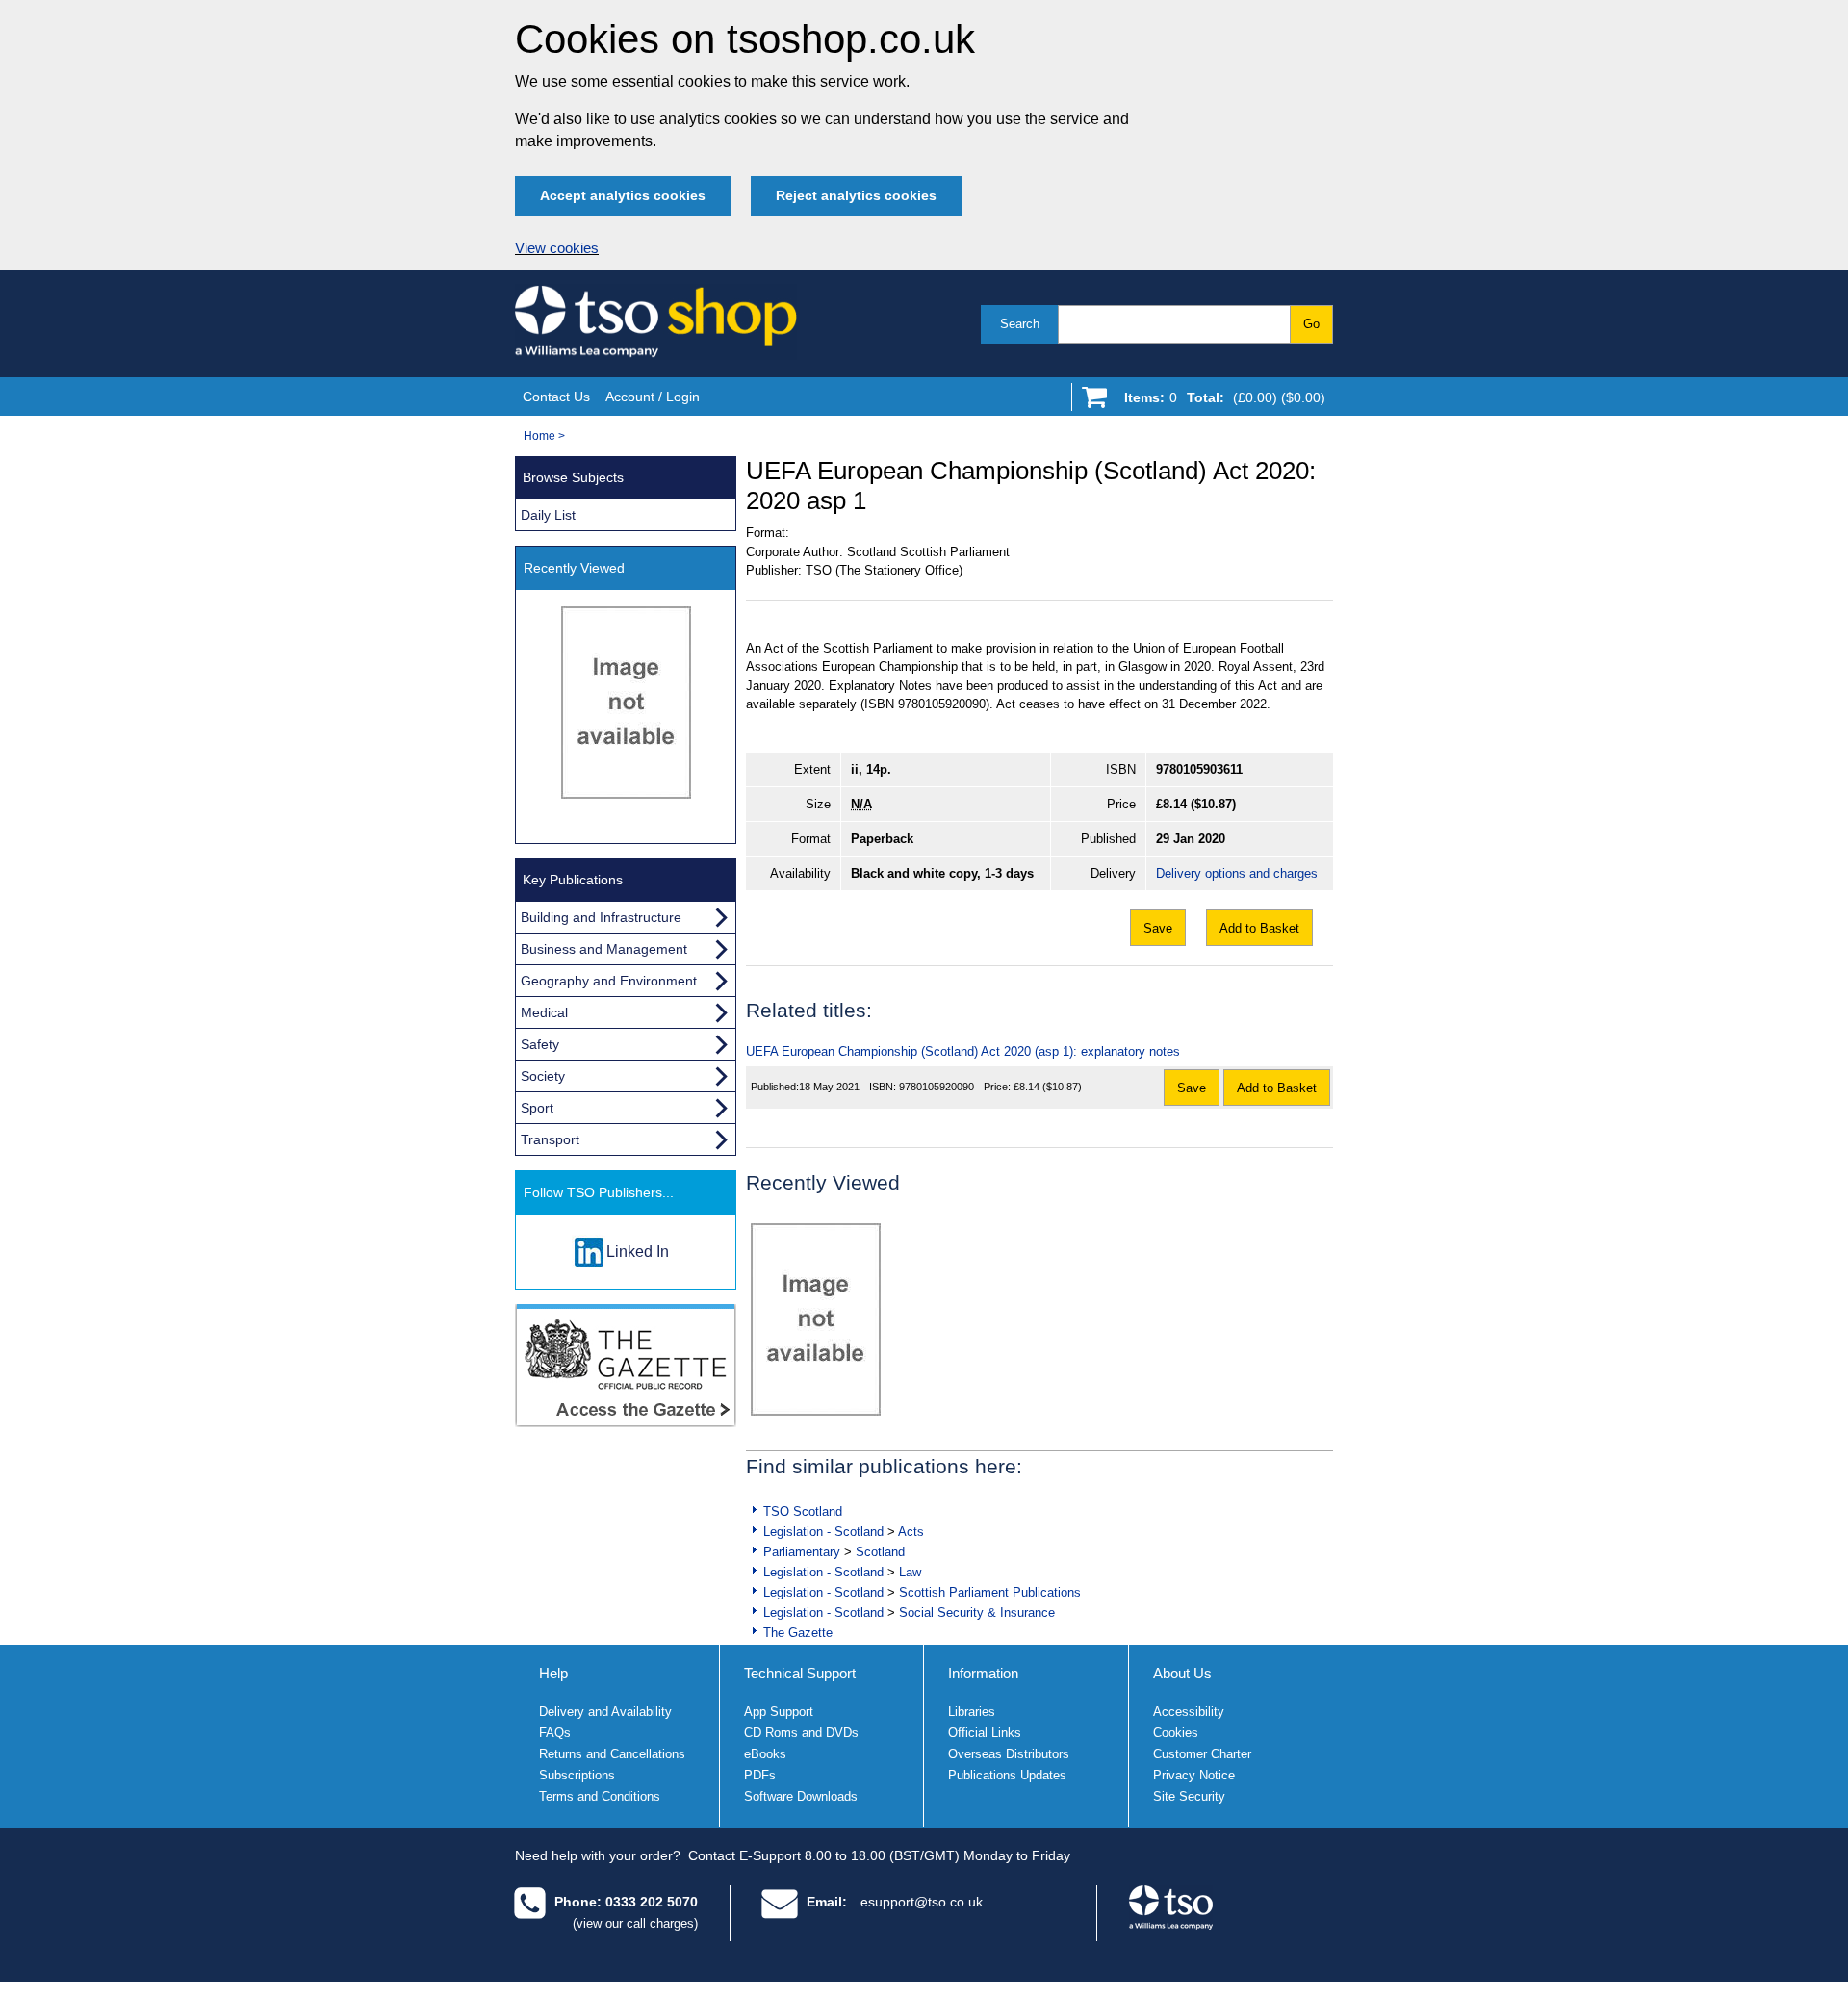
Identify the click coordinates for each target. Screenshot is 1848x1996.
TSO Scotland (803, 1511)
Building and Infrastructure (601, 917)
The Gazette (798, 1633)
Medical (544, 1012)
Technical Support (800, 1673)
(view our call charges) (635, 1923)
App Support (779, 1712)
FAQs (555, 1733)
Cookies (1176, 1733)
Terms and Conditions (600, 1796)
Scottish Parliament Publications (990, 1592)
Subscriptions (577, 1775)
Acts (911, 1532)
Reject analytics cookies (856, 195)
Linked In (638, 1252)
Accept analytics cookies (623, 195)
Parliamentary (802, 1552)
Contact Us (556, 397)
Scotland (880, 1552)
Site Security (1189, 1796)
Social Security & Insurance (977, 1612)
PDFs (760, 1775)
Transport (550, 1139)
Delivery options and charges (1237, 873)
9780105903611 (1199, 769)
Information (983, 1673)
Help (553, 1673)
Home (539, 436)
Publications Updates (1007, 1775)
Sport (537, 1108)
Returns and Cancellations (612, 1754)
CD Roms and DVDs (801, 1733)
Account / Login (653, 397)
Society (543, 1076)
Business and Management (604, 949)
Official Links (985, 1733)
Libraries (972, 1712)
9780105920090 (937, 1087)
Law (910, 1572)
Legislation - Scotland (823, 1532)
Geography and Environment (609, 981)
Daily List (548, 515)
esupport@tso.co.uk (922, 1902)
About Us (1182, 1673)
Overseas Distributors (1009, 1754)
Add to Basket (1259, 928)
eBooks (765, 1754)
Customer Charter (1202, 1754)
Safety (540, 1044)
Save (1158, 928)
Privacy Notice (1194, 1775)
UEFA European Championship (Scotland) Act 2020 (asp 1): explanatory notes (963, 1051)
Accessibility (1189, 1712)
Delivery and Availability (605, 1712)
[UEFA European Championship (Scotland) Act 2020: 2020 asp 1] (816, 1319)
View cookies (557, 248)
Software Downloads (801, 1796)
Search (1020, 324)
